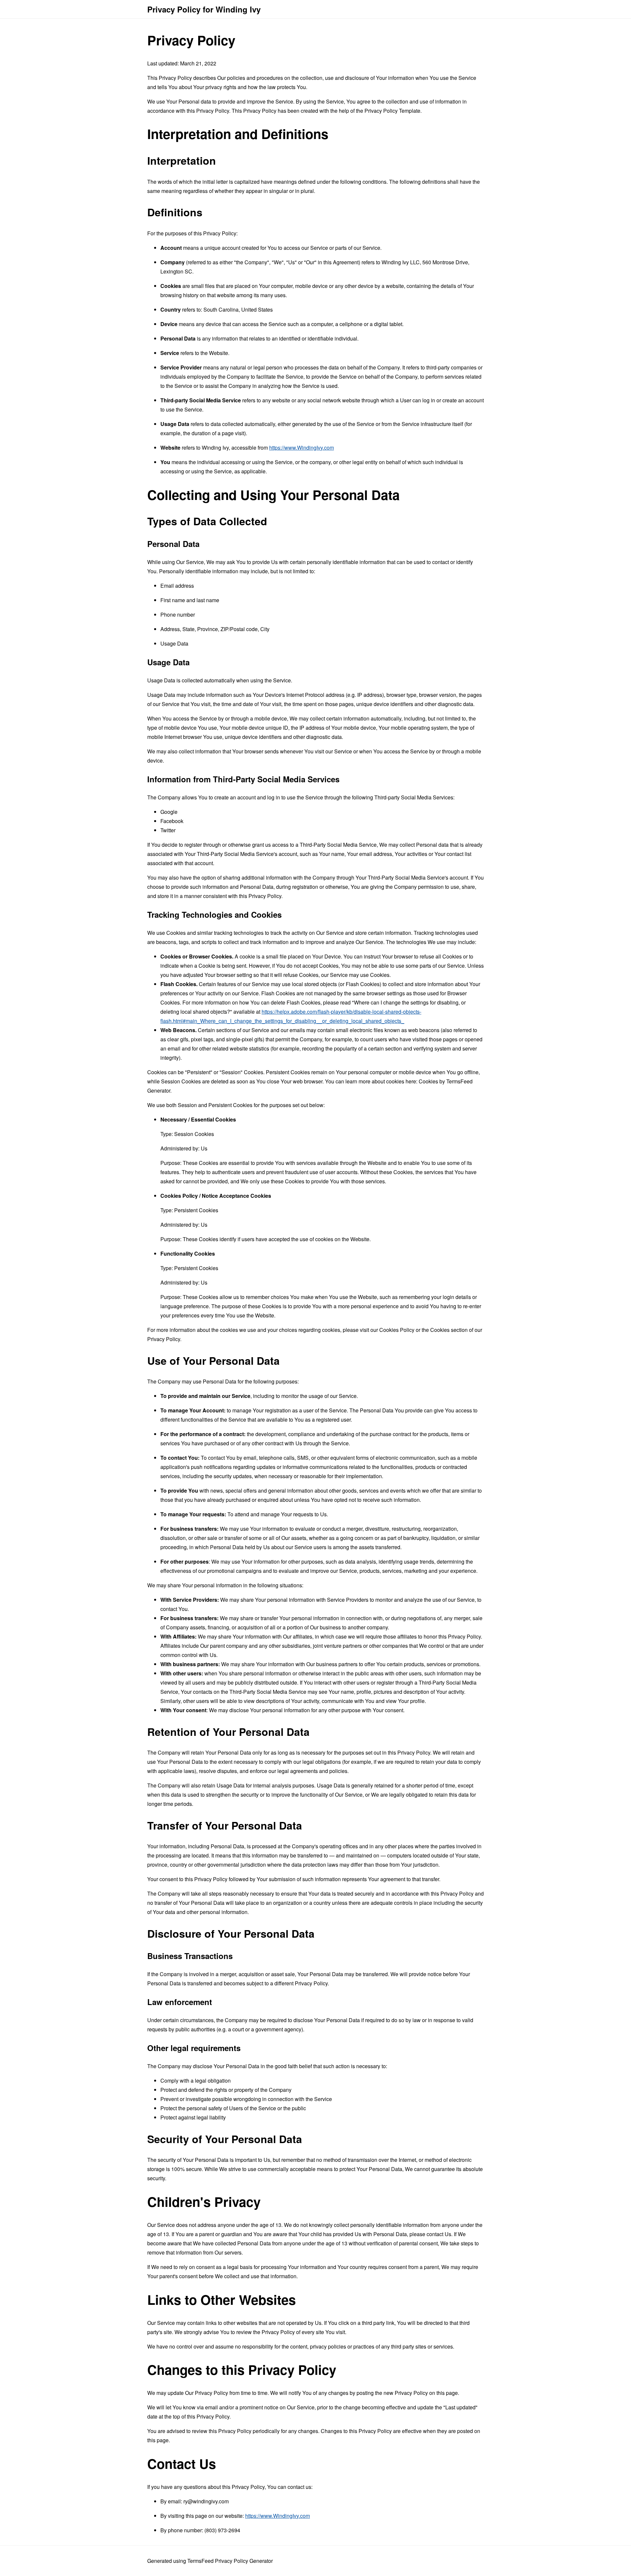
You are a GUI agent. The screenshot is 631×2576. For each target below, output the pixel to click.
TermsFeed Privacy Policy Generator (230, 2561)
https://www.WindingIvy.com (302, 448)
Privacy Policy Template (392, 111)
